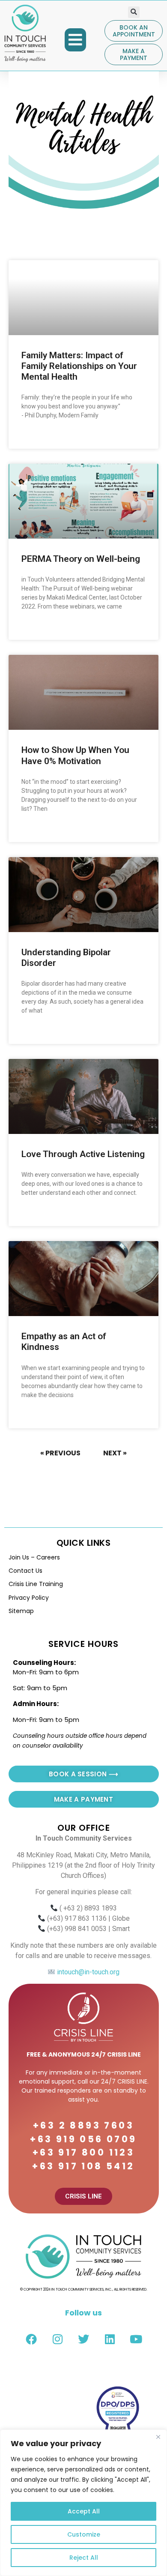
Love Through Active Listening (83, 1154)
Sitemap (21, 1611)
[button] (75, 40)
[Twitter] (83, 2339)
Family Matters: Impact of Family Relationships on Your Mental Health (79, 366)
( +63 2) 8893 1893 (88, 1908)
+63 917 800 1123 (83, 2152)
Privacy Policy (29, 1598)
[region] (83, 2503)
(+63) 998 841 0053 (77, 1929)
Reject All (84, 2558)
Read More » (38, 436)
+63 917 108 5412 (83, 2166)
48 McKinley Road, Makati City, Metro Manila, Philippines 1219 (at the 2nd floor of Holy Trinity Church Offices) (83, 1865)
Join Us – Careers (34, 1557)
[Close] (158, 2437)
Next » (115, 1453)
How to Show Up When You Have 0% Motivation (75, 755)
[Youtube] (136, 2339)
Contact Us (25, 1571)
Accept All (84, 2511)
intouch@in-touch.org (87, 1972)
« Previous (60, 1453)
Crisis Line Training (36, 1584)
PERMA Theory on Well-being (81, 559)
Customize (84, 2534)
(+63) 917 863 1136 (77, 1918)
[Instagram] (57, 2339)
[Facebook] (31, 2339)
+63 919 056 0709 (83, 2139)
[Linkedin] (110, 2339)
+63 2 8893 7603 (83, 2125)
